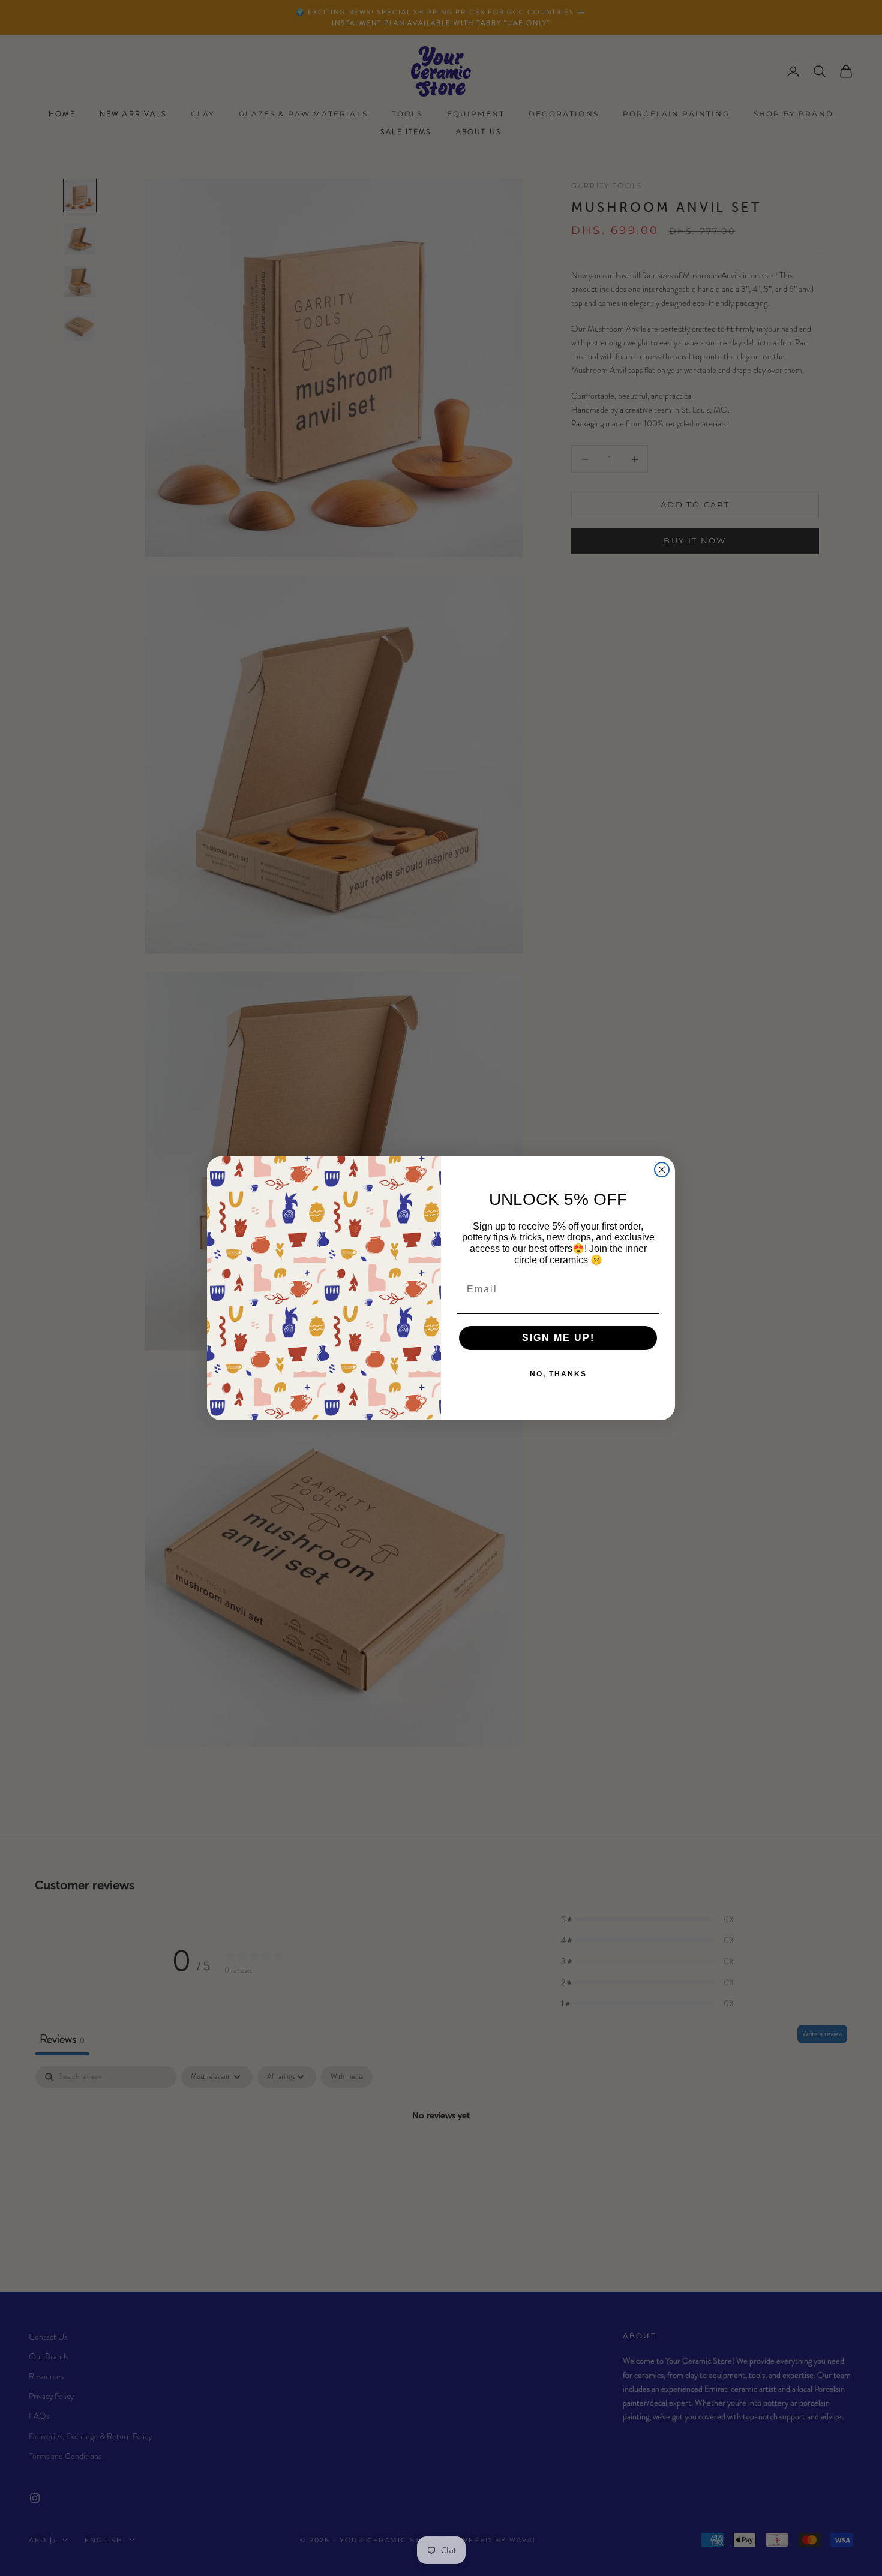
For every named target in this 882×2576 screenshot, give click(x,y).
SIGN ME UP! (558, 1338)
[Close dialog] (662, 1170)
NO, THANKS (558, 1374)
